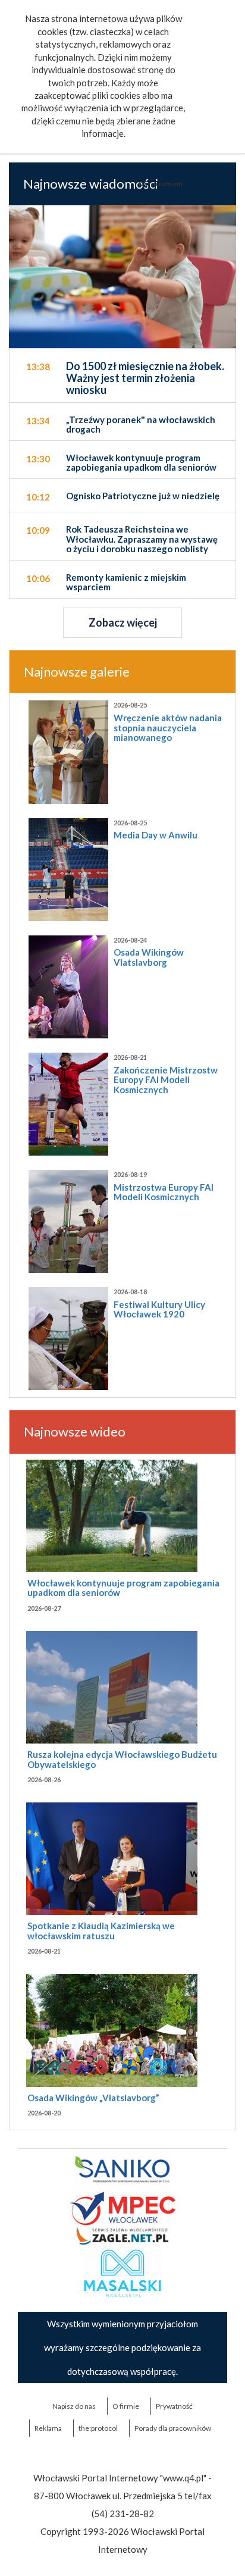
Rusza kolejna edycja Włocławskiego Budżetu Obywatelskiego (122, 1759)
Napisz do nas (74, 2406)
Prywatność (174, 2406)
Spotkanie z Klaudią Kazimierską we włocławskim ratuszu (101, 1931)
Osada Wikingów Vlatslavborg (149, 957)
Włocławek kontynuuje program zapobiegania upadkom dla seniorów (123, 1588)
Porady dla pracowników (173, 2428)
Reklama (48, 2428)
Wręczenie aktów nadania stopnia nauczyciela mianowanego (168, 727)
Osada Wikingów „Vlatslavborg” (93, 2098)
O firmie (126, 2406)
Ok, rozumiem (161, 184)
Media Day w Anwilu (156, 835)
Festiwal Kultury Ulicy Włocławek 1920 (159, 1309)
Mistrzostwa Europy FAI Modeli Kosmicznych (164, 1192)
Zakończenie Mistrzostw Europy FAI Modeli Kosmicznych (166, 1080)
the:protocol (98, 2428)
